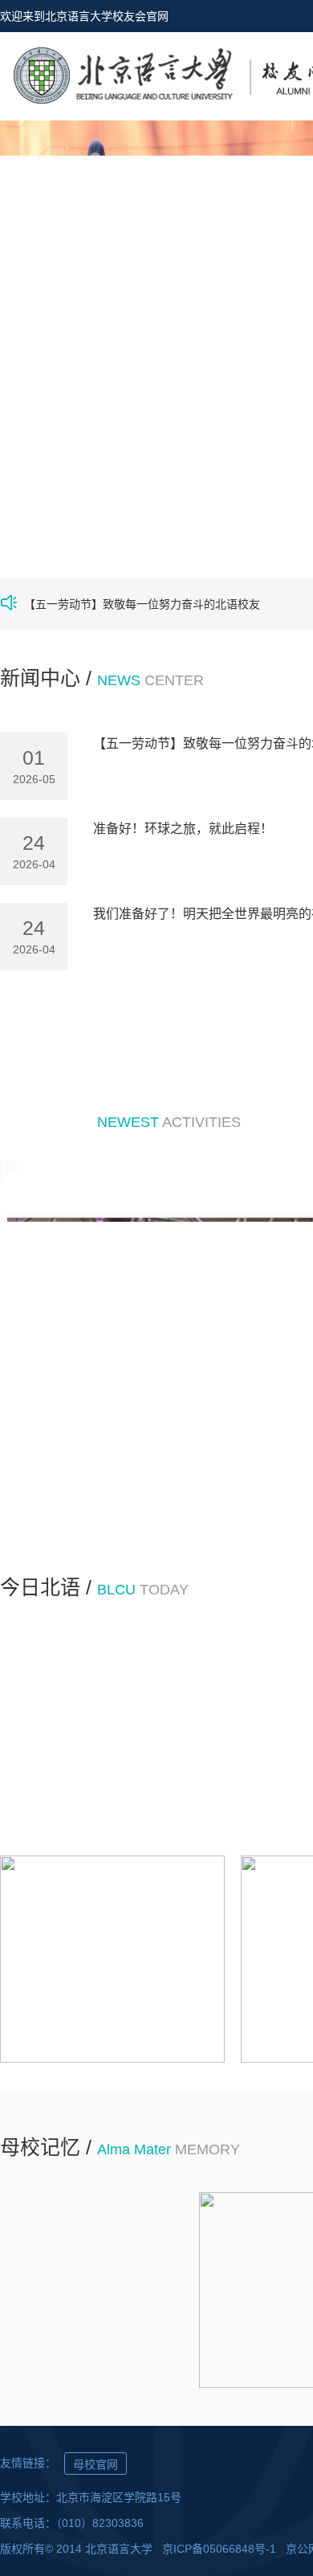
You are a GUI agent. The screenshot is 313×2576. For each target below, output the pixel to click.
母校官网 (96, 2464)
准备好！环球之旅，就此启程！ (183, 829)
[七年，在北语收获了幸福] (82, 2290)
